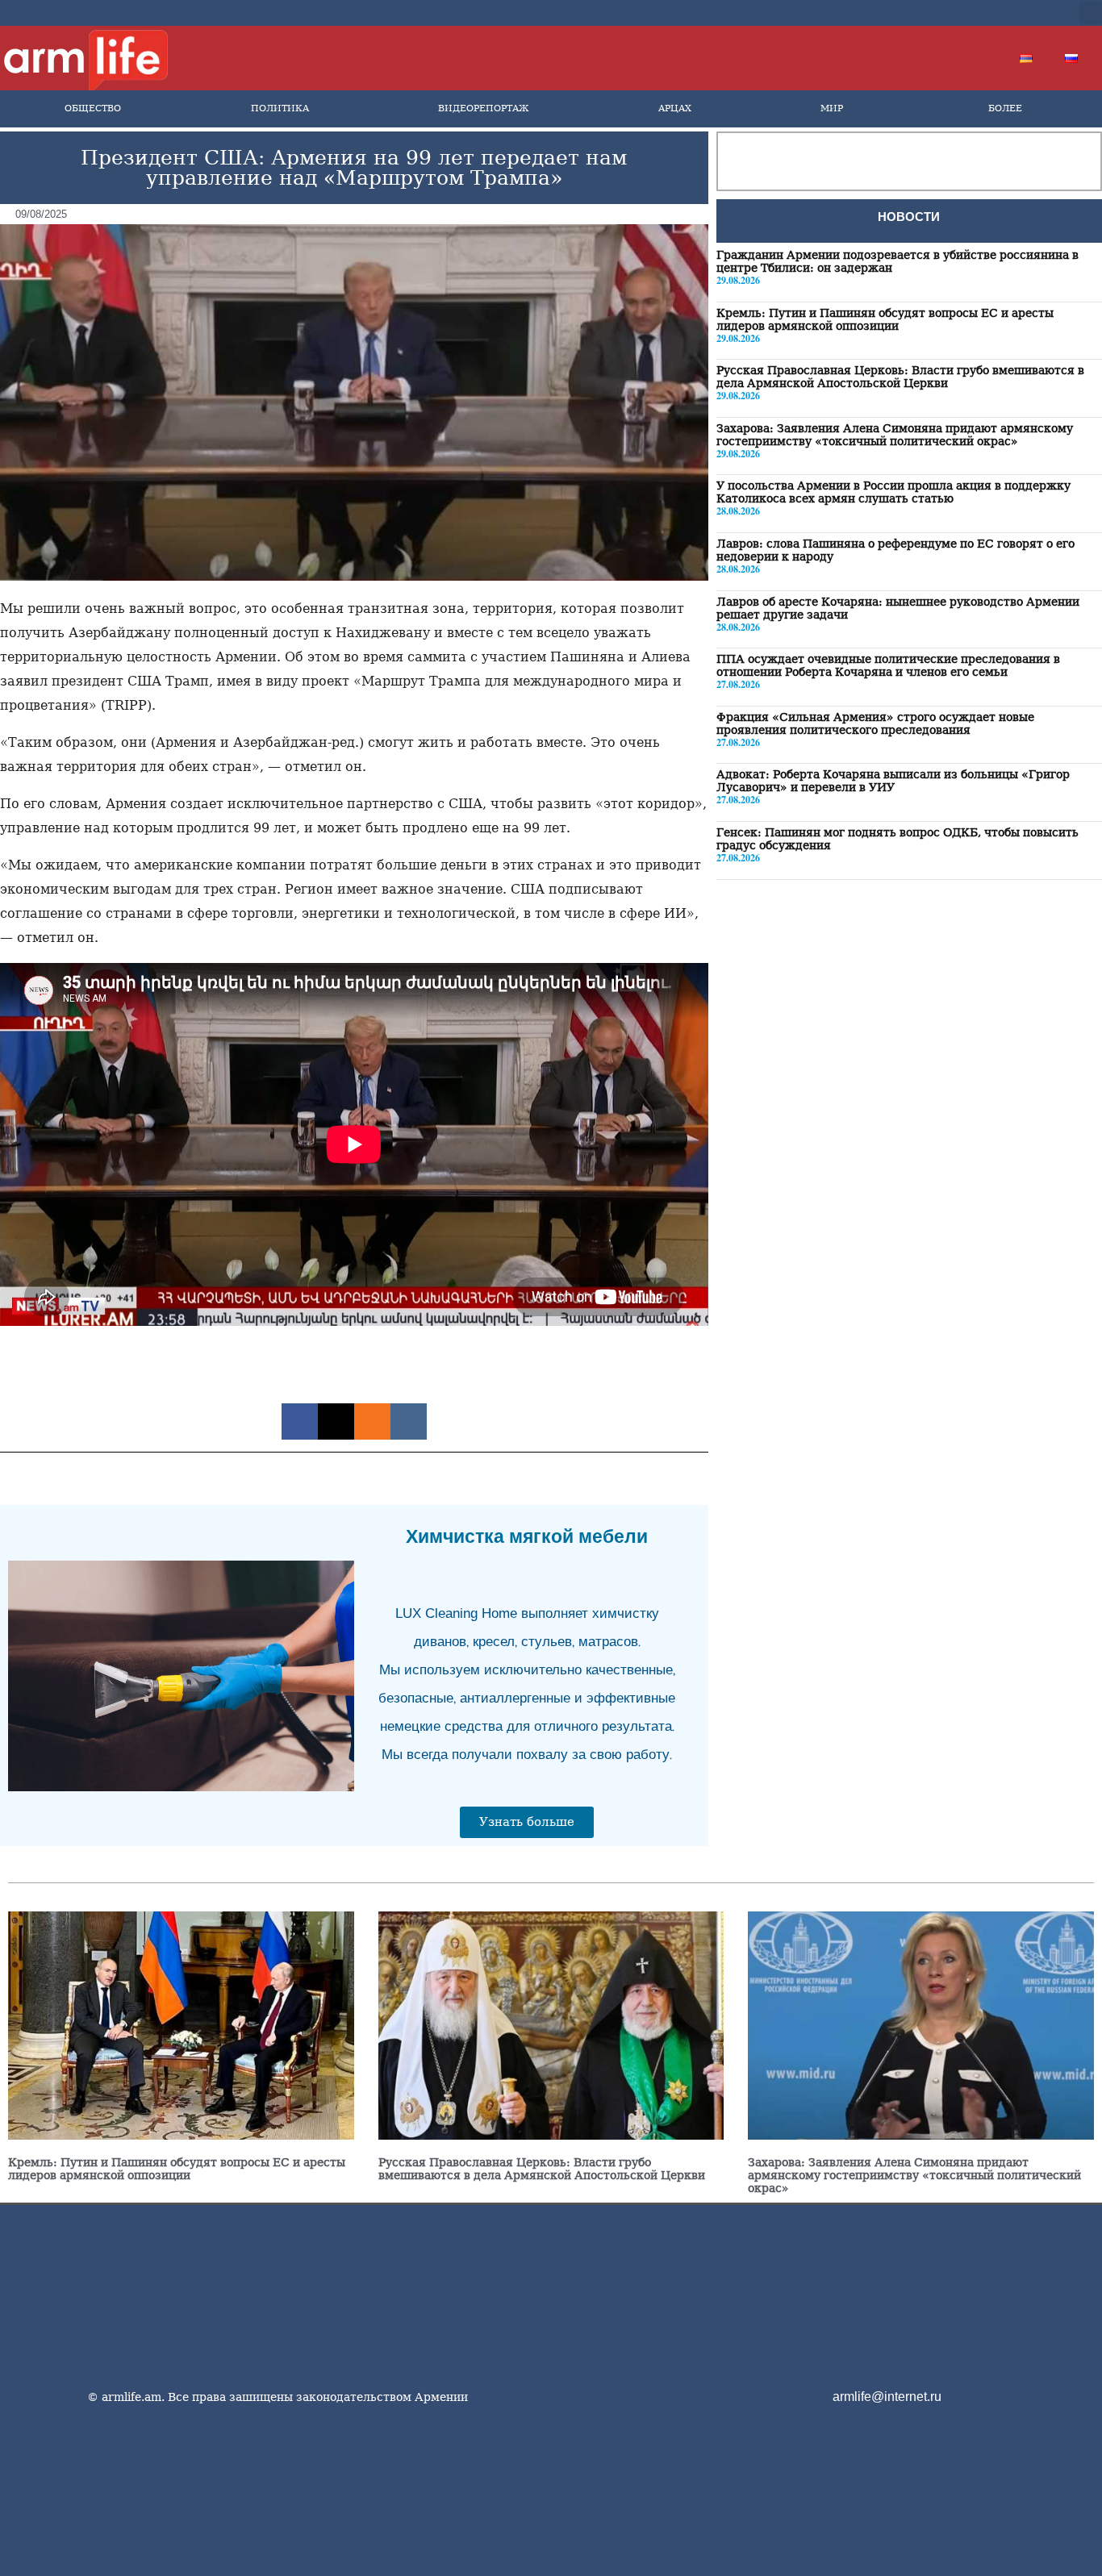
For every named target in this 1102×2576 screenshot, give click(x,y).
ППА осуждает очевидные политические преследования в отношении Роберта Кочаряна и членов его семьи (888, 665)
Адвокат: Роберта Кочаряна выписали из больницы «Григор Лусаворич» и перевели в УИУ (893, 781)
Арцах (675, 108)
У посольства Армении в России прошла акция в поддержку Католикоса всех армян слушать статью (893, 492)
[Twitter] (953, 13)
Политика (280, 108)
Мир (832, 108)
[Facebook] (927, 13)
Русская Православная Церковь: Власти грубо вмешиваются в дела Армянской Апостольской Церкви (900, 377)
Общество (93, 108)
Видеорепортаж (483, 108)
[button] (1091, 13)
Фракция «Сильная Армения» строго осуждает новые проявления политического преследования (875, 723)
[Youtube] (979, 13)
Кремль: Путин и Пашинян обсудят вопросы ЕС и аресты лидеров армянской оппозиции (885, 319)
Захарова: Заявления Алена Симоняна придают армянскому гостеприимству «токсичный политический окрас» (895, 434)
